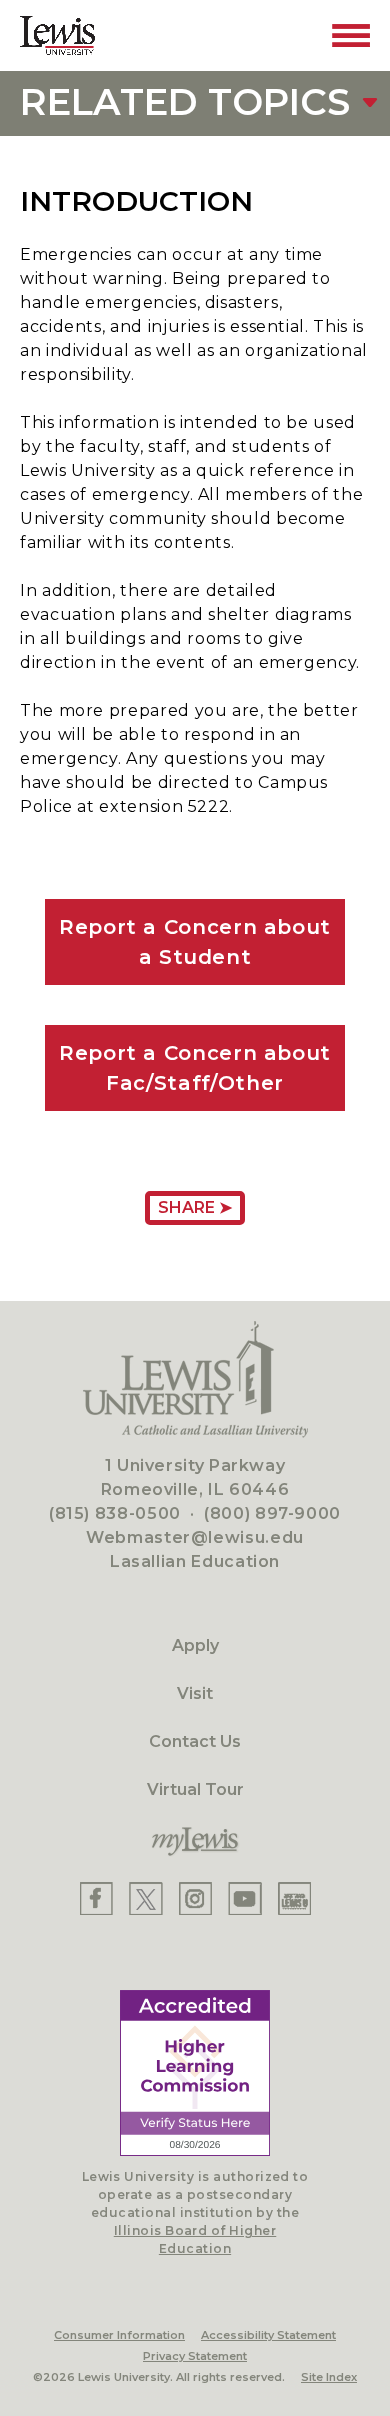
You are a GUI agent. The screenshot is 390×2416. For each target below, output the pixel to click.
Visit (195, 1693)
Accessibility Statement (268, 2335)
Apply (195, 1645)
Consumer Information (119, 2335)
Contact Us (195, 1741)
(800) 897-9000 (272, 1513)
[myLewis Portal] (195, 1842)
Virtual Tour (195, 1789)
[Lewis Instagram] (195, 1898)
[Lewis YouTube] (245, 1898)
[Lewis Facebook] (96, 1898)
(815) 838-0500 (115, 1513)
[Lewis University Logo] (57, 35)
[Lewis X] (146, 1898)
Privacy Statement (195, 2356)
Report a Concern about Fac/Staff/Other (195, 1068)
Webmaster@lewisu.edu (195, 1537)
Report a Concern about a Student (195, 942)
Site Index (329, 2377)
